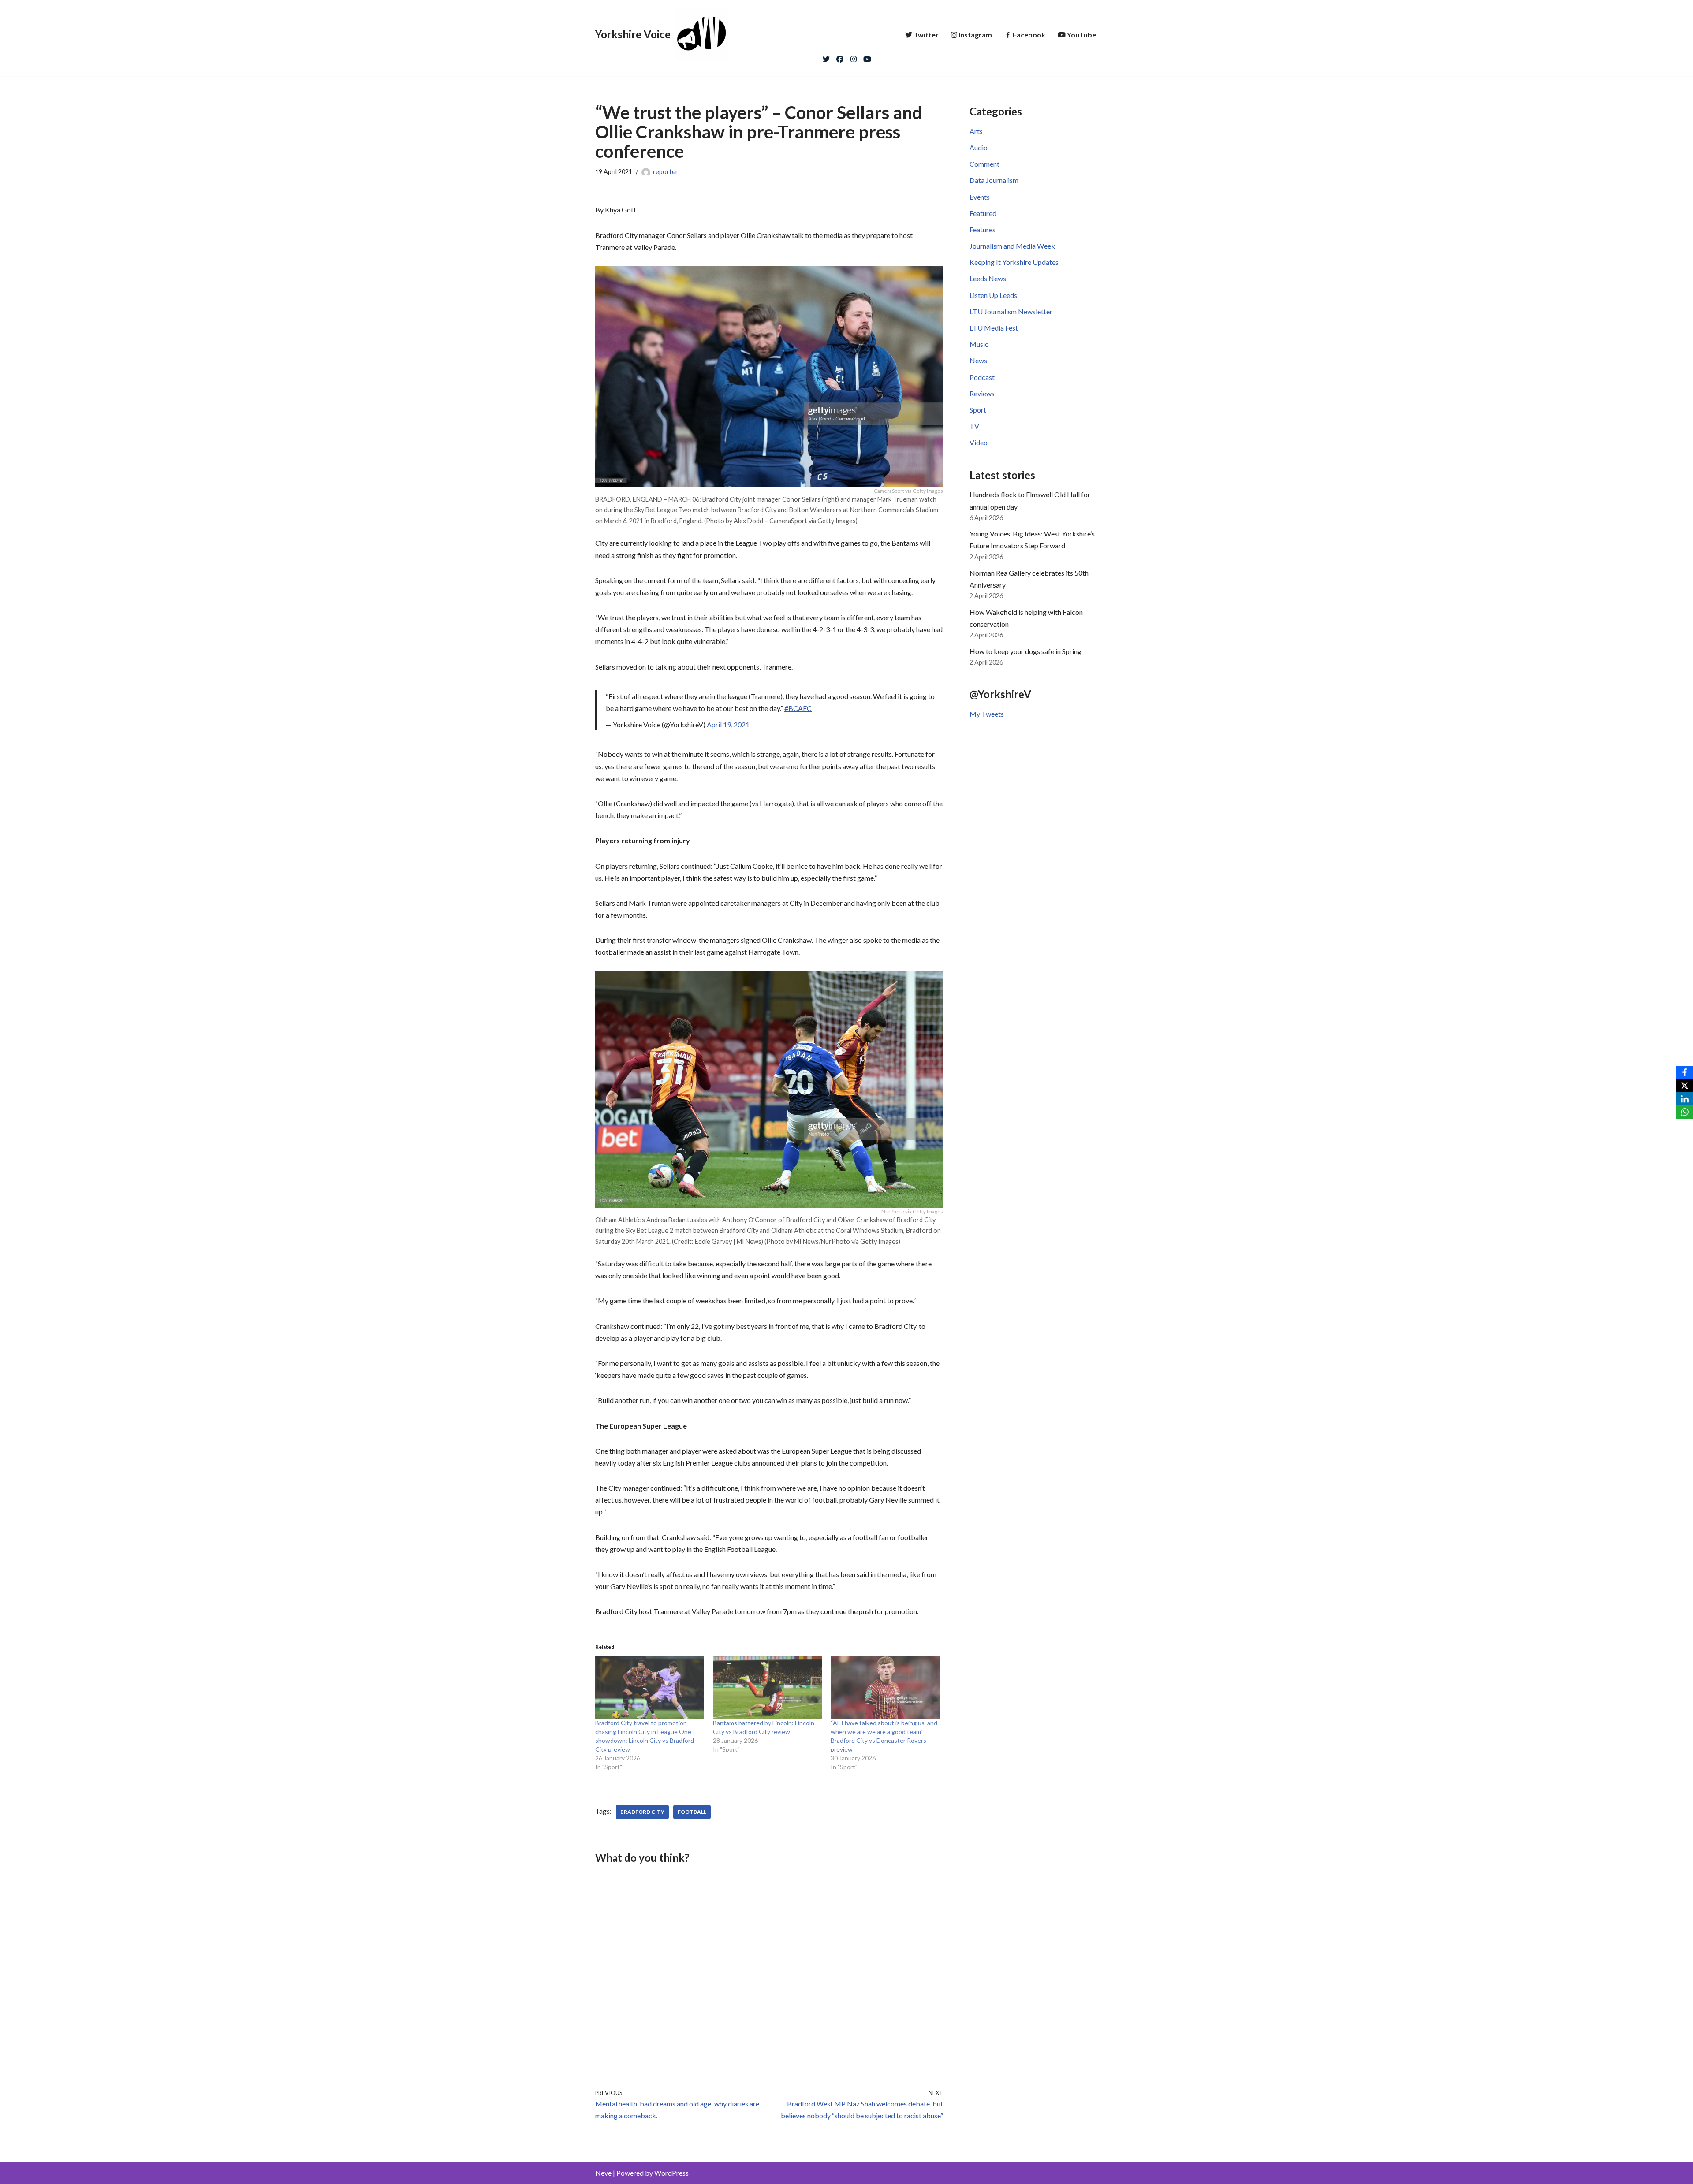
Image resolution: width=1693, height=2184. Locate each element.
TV (974, 426)
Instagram (975, 35)
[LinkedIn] (1685, 1099)
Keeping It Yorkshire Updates (1014, 262)
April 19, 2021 (728, 724)
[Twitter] (826, 57)
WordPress (671, 2173)
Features (983, 229)
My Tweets (987, 714)
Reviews (982, 393)
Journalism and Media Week (1012, 246)
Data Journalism (994, 180)
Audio (979, 147)
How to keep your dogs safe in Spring (1025, 651)
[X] (1685, 1086)
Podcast (982, 377)
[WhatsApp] (1685, 1112)
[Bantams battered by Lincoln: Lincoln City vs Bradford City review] (767, 1687)
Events (980, 197)
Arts (976, 131)
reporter (666, 172)
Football (692, 1812)
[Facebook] (840, 57)
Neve (603, 2173)
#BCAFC (798, 708)
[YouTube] (867, 57)
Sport (978, 410)
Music (979, 344)
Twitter (926, 35)
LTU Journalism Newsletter (1011, 311)
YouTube (1081, 35)
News (978, 360)
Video (979, 442)
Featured (983, 213)
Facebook (1029, 35)
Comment (984, 164)
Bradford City (642, 1812)
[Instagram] (854, 57)
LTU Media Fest (994, 328)
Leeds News (988, 278)
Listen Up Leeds (993, 295)
